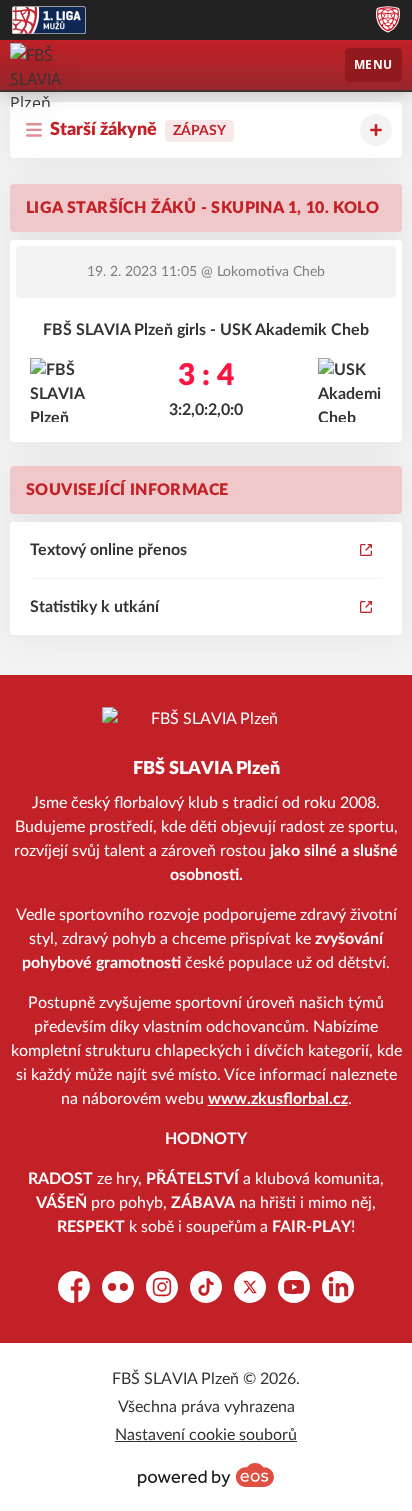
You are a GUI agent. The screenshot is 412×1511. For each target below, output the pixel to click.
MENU (373, 64)
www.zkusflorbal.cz (278, 1099)
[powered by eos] (206, 1475)
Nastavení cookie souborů (206, 1435)
